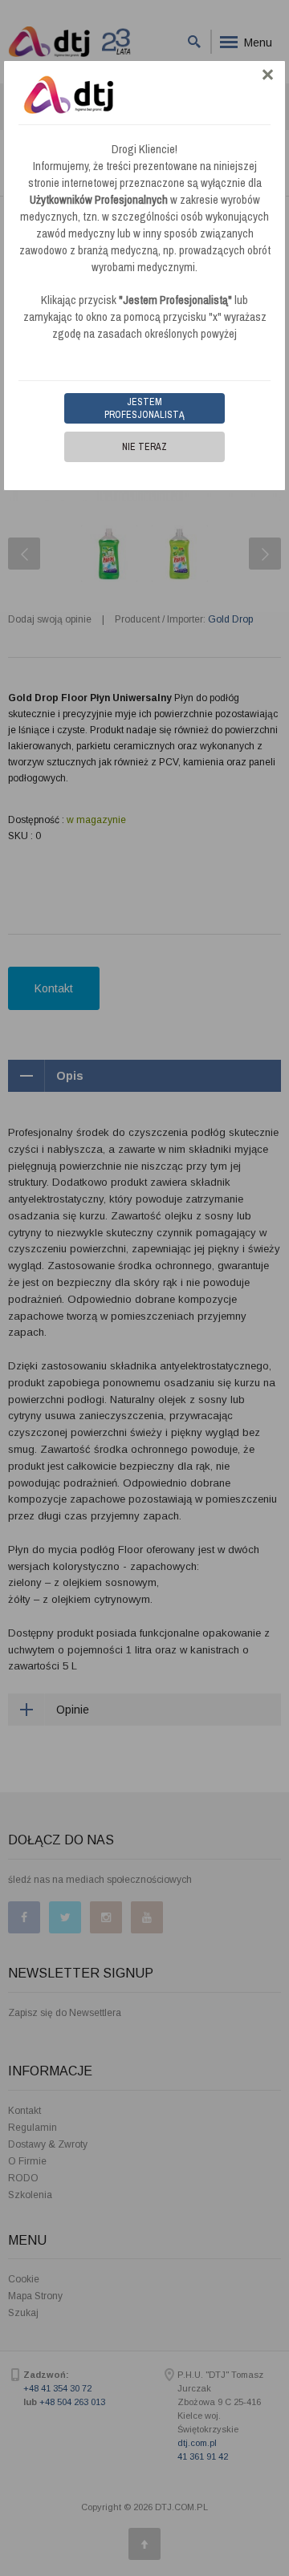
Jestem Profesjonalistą (144, 408)
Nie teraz (144, 447)
